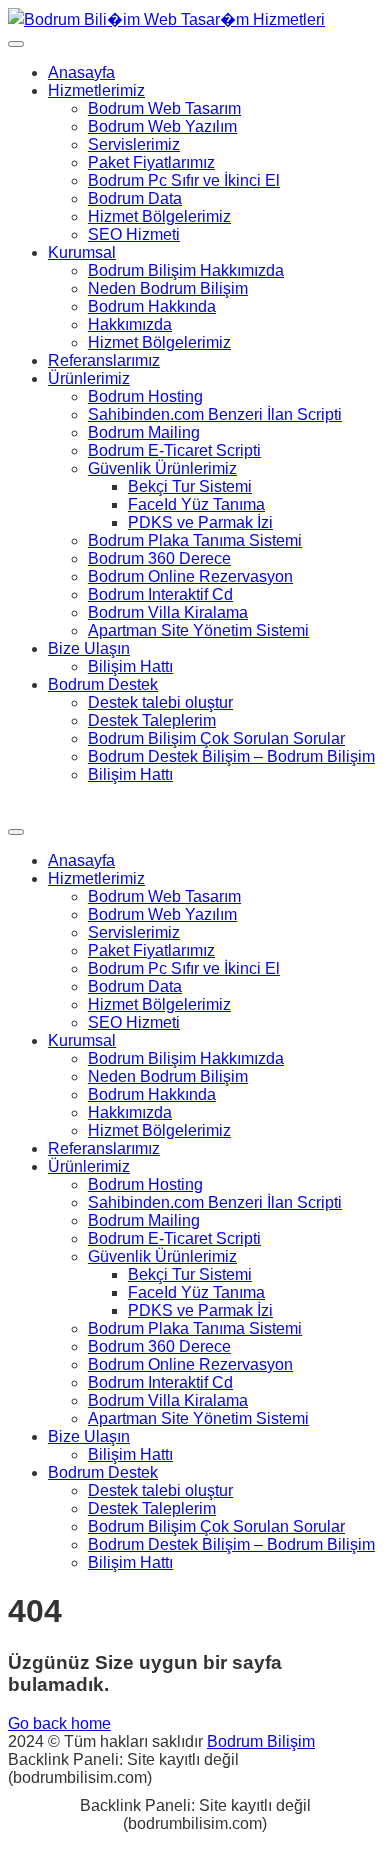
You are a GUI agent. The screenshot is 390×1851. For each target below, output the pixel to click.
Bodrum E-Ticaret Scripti (174, 450)
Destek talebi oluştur (160, 702)
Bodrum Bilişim (261, 1741)
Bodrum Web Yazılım (162, 126)
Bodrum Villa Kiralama (168, 612)
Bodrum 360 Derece (159, 558)
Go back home (59, 1723)
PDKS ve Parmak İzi (200, 522)
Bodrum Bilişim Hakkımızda (186, 270)
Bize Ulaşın (89, 648)
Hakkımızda (130, 324)
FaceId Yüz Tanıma (196, 504)
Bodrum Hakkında (152, 306)
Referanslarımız (104, 360)
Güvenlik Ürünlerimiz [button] (162, 468)
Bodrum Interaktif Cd (160, 594)
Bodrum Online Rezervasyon (190, 576)
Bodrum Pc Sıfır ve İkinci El (184, 180)
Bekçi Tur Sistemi (190, 486)
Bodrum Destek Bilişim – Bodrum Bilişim (231, 756)
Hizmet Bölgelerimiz (159, 216)
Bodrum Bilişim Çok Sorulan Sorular (216, 738)
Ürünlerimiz (89, 378)
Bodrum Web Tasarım (164, 108)
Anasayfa (81, 72)
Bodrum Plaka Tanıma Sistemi (195, 540)
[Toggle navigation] (16, 44)
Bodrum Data (135, 198)
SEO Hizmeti (134, 234)
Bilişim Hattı (130, 666)
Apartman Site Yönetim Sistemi (198, 630)
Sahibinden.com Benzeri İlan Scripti (215, 414)
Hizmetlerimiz (96, 90)
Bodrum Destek (103, 684)
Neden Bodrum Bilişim (168, 288)
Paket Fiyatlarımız (151, 162)
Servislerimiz (134, 144)
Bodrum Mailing (144, 432)
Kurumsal (82, 252)
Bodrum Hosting (145, 396)
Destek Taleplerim (152, 720)
